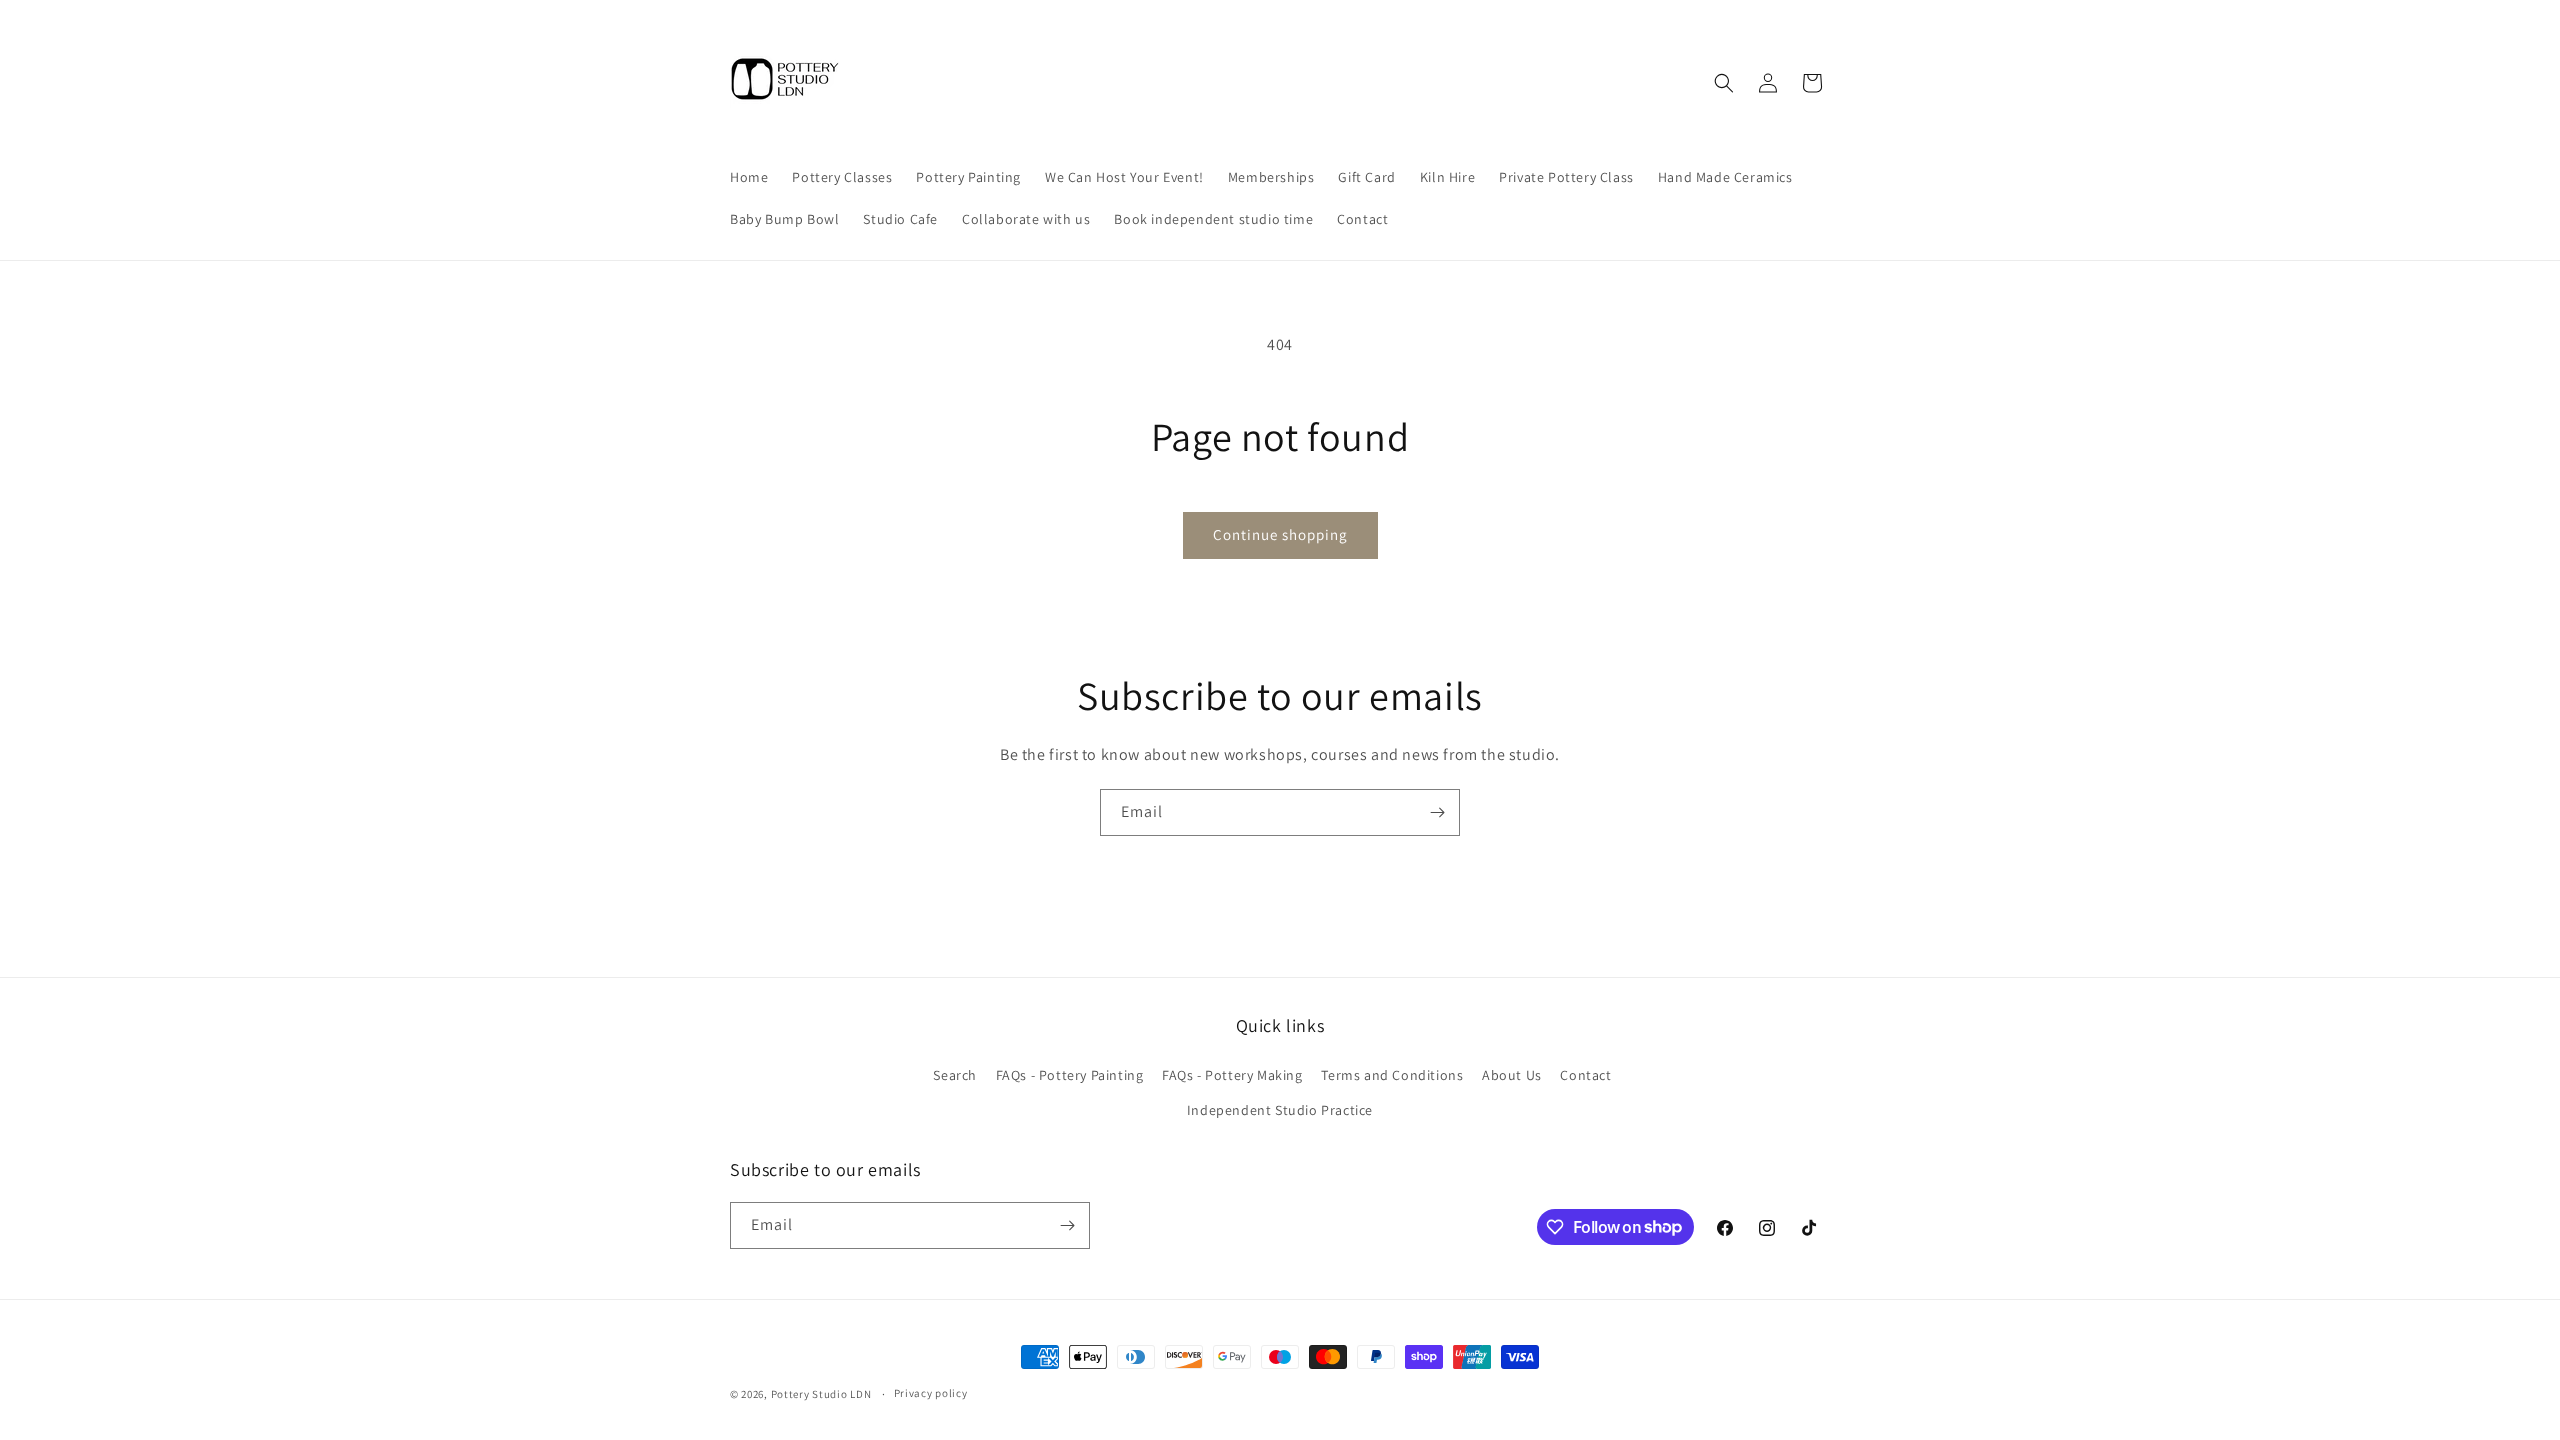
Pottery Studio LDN (821, 1394)
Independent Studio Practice (1280, 1110)
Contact (1585, 1075)
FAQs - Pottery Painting (1070, 1075)
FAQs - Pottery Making (1232, 1075)
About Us (1512, 1075)
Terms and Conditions (1392, 1075)
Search (955, 1075)
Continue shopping (1280, 534)
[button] (1724, 83)
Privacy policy (931, 1393)
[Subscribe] (1437, 812)
